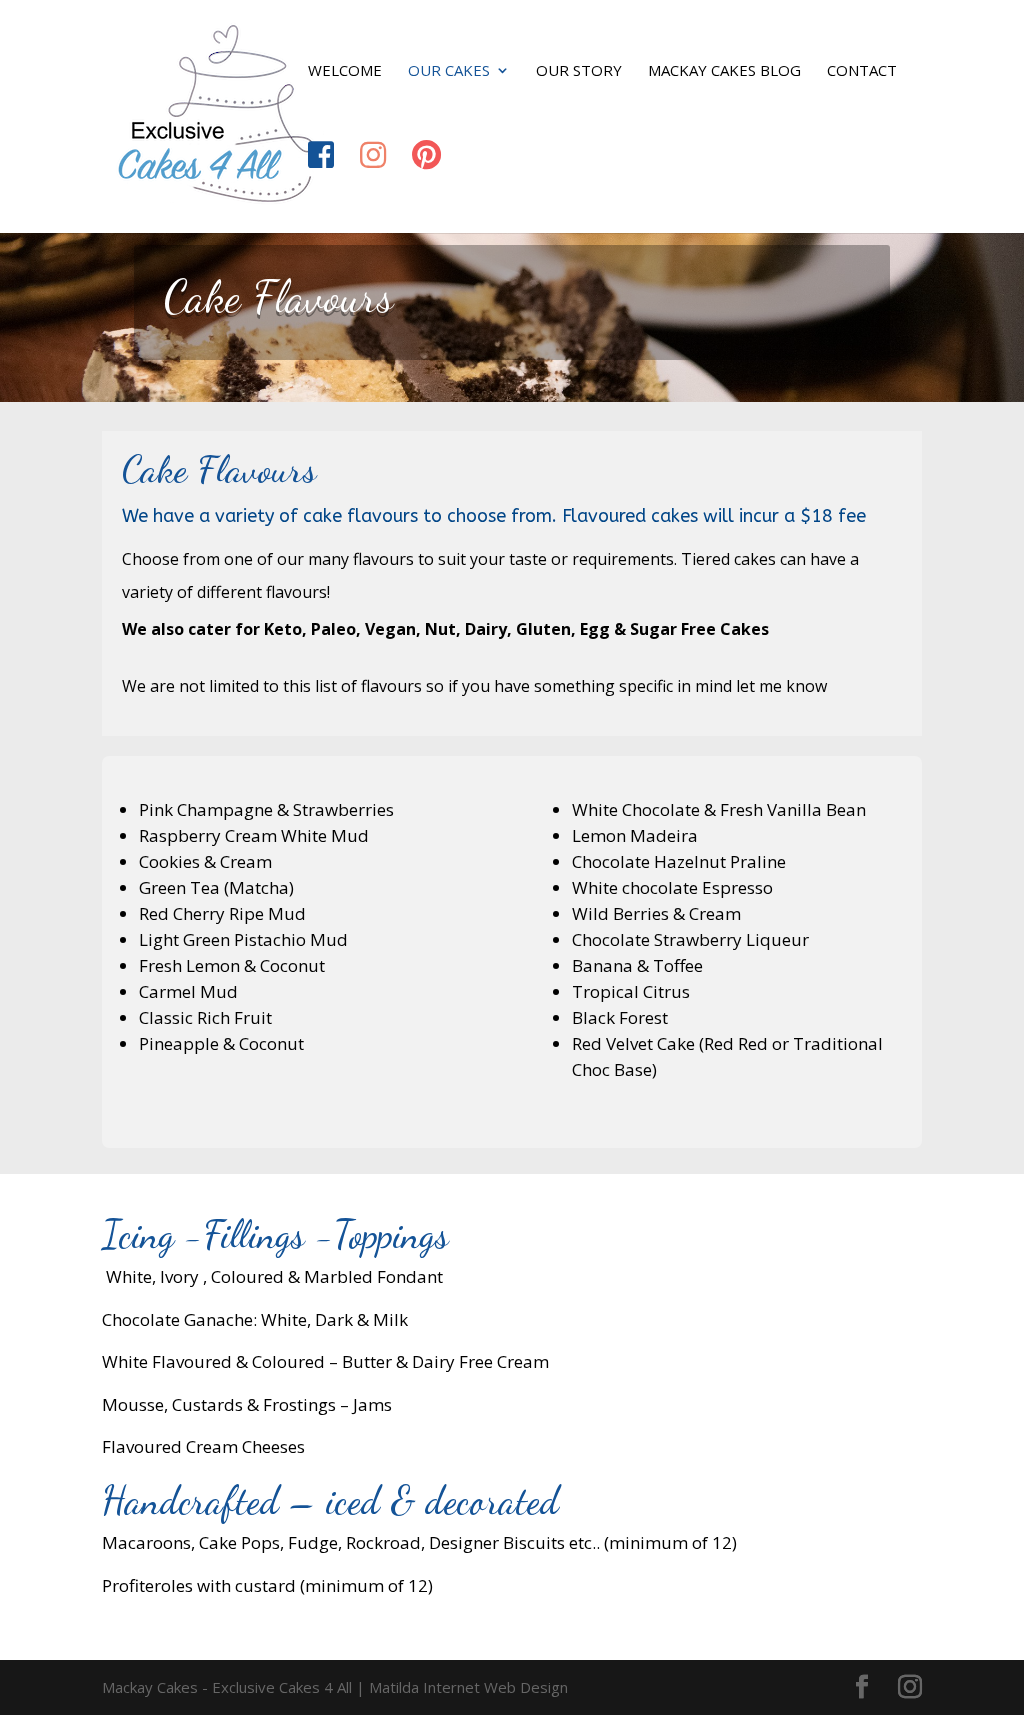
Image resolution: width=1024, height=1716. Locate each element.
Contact (862, 71)
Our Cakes (449, 71)
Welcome (345, 71)
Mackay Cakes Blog (724, 71)
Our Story (579, 71)
